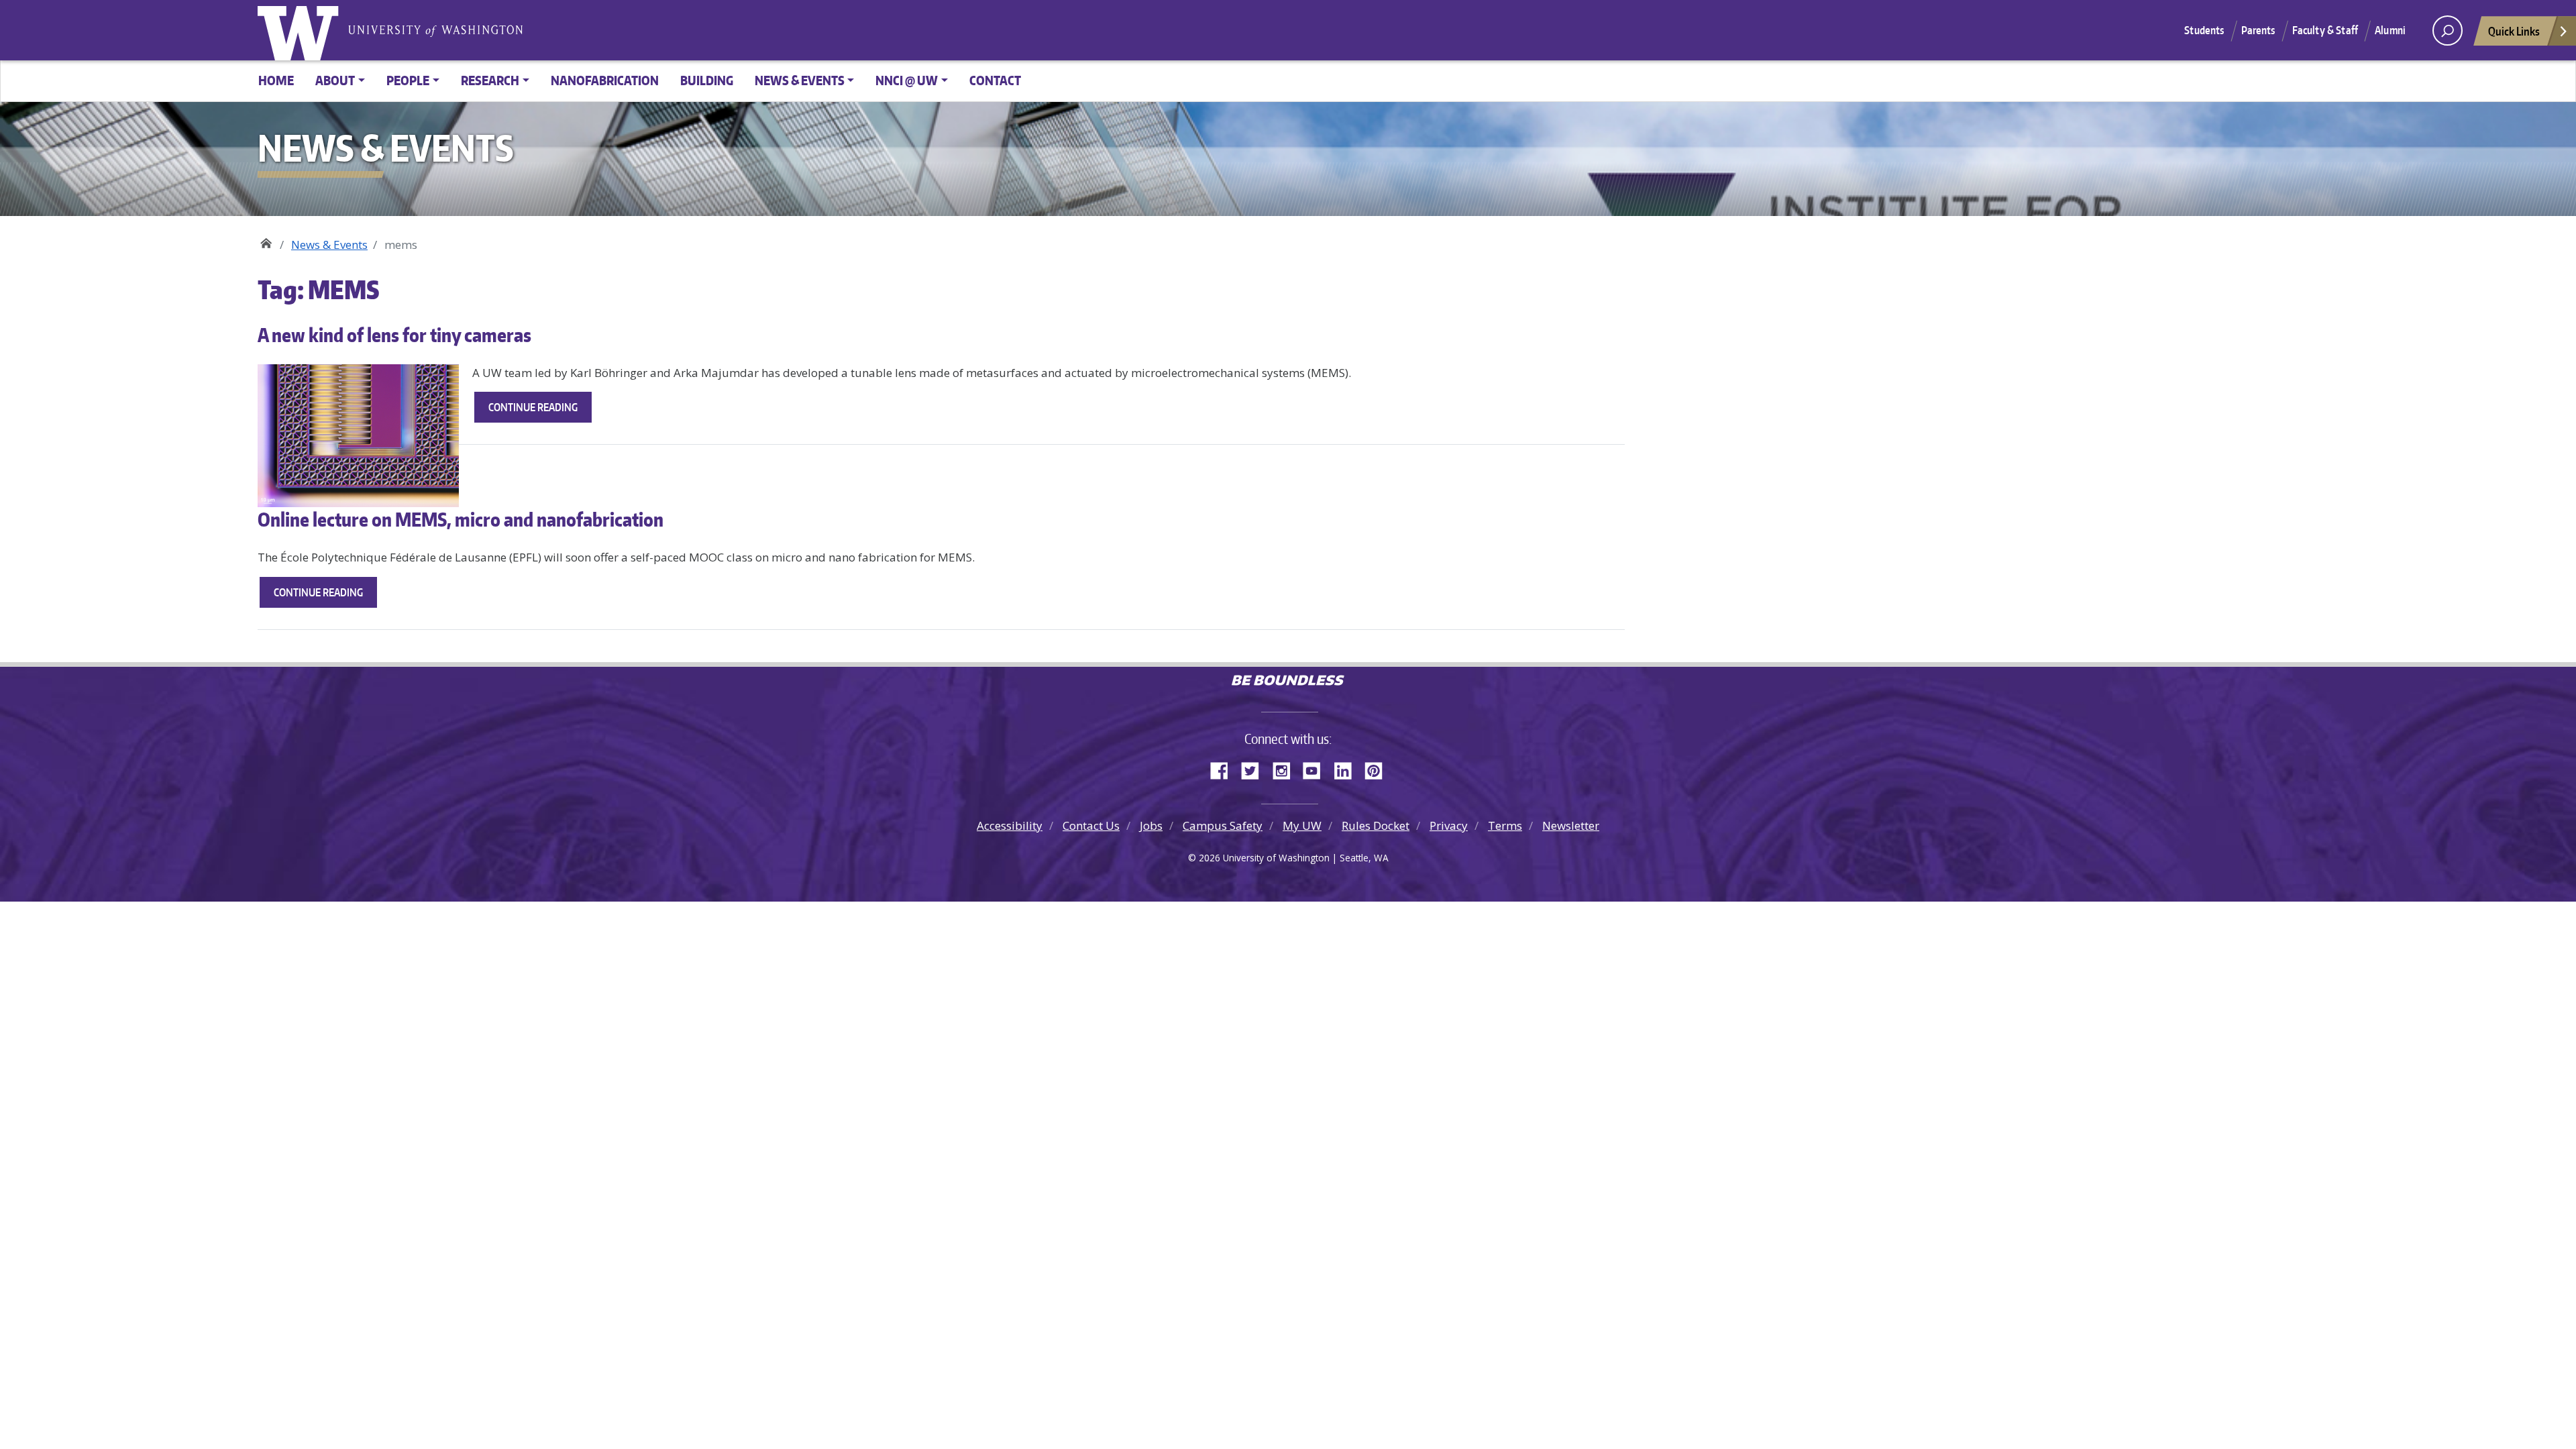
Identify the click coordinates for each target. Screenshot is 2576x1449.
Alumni (2390, 30)
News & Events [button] (800, 80)
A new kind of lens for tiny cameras (394, 335)
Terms (1505, 825)
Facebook (1224, 769)
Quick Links (2514, 31)
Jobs (1151, 825)
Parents (2258, 30)
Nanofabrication (605, 80)
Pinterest (1379, 769)
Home (276, 80)
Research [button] (490, 80)
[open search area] (2448, 31)
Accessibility (1010, 825)
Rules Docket (1376, 825)
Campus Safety (1223, 825)
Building (707, 80)
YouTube (1317, 769)
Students (2204, 30)
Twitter (1255, 769)
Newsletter (1571, 825)
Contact (995, 80)
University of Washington (301, 30)
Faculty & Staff (2325, 30)
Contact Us (1091, 825)
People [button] (408, 80)
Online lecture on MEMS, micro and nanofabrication (461, 519)
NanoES (266, 240)
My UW (1302, 825)
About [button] (335, 80)
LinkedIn (1348, 769)
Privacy (1449, 825)
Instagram (1286, 769)
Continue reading (540, 411)
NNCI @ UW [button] (907, 80)
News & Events (329, 245)
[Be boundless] (1288, 682)
